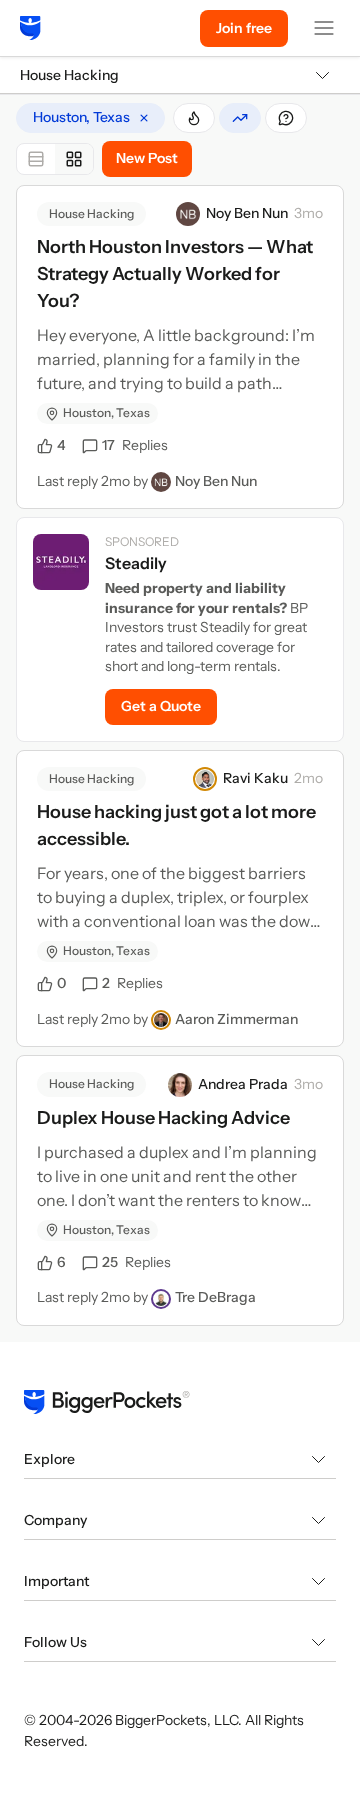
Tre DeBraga (215, 1297)
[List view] (36, 159)
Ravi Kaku (255, 778)
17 (135, 445)
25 (136, 1262)
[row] (90, 118)
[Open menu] (324, 28)
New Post (147, 158)
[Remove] (144, 118)
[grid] (90, 118)
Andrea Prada (243, 1084)
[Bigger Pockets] (30, 28)
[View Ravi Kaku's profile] (205, 779)
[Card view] (74, 159)
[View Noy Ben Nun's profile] (188, 214)
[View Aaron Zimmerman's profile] (161, 1020)
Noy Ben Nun (247, 213)
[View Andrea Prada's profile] (180, 1085)
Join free (244, 28)
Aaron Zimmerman (236, 1019)
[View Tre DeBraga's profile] (161, 1299)
